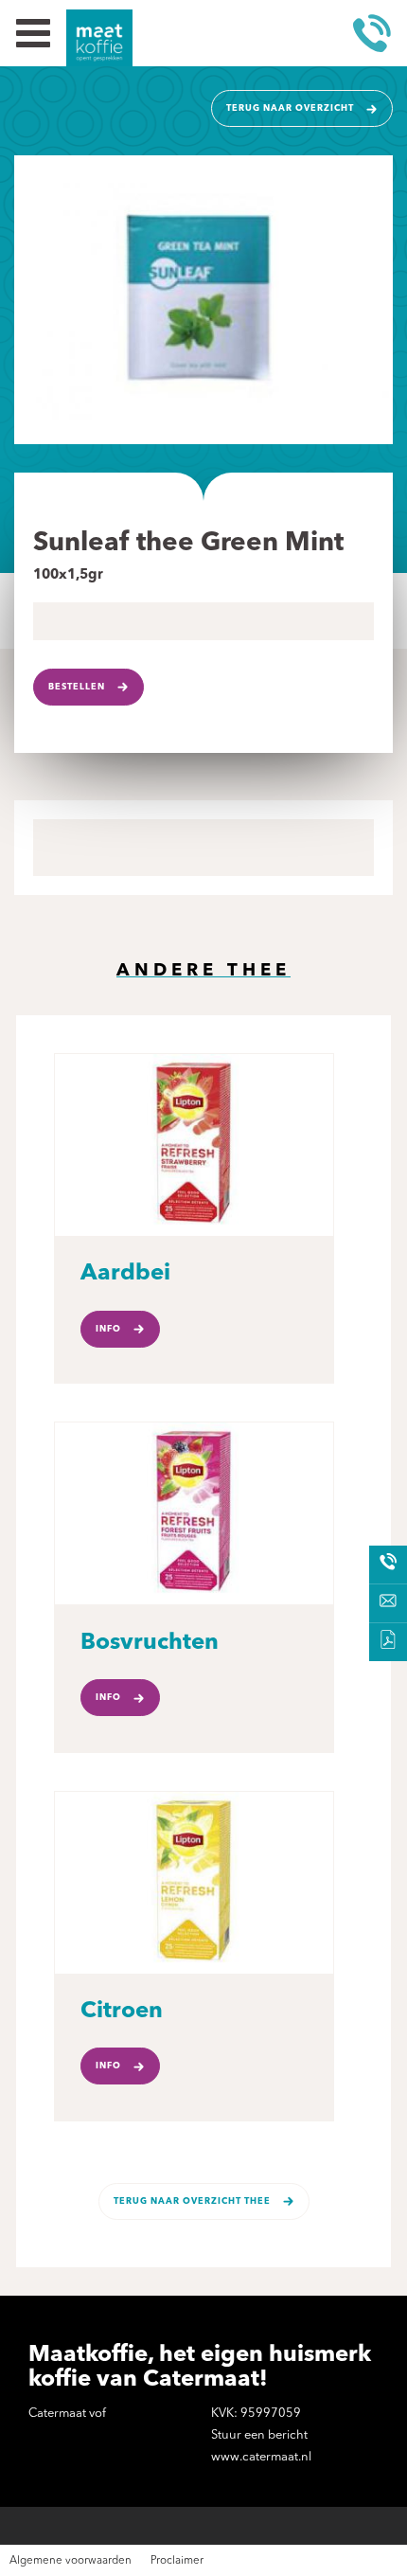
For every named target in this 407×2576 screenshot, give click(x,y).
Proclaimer (177, 2561)
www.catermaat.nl (261, 2457)
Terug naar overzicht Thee (192, 2201)
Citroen (122, 2012)
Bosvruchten (150, 1643)
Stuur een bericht (259, 2435)
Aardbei (125, 1274)
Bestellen (77, 687)
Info (108, 1329)
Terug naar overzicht (290, 108)
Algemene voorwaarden (71, 2561)
